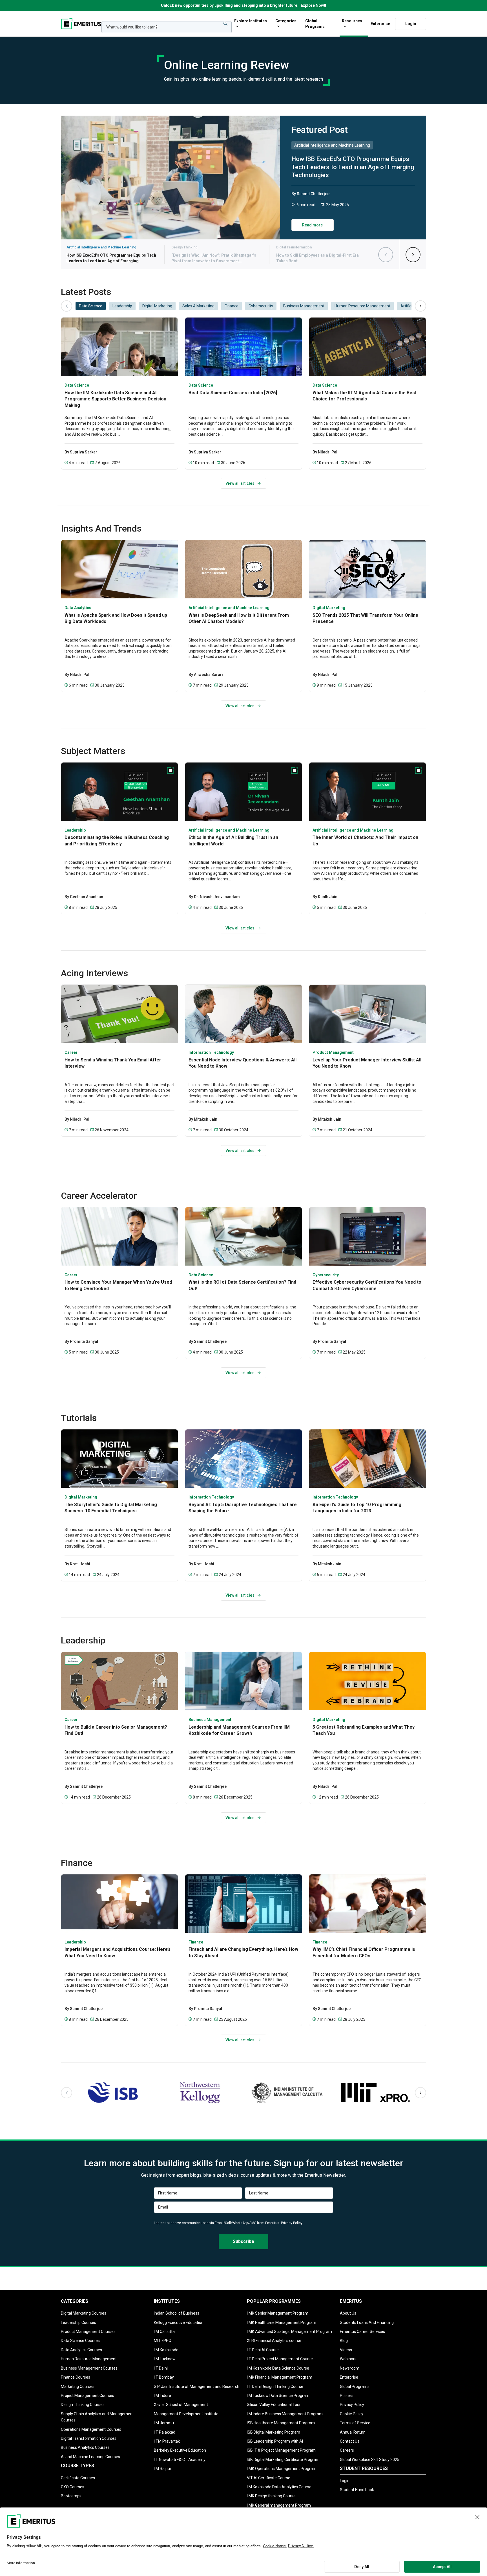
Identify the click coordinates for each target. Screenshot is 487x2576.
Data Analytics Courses (81, 2350)
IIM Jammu (164, 2423)
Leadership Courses (78, 2322)
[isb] (113, 2093)
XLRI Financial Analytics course (274, 2341)
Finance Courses (76, 2377)
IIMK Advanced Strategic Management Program (289, 2332)
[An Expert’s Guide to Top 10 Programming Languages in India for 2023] (368, 1459)
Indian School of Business (177, 2313)
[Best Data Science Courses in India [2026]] (243, 347)
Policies (347, 2396)
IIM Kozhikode (166, 2350)
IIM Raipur (163, 2469)
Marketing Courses (78, 2387)
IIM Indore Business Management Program (285, 2414)
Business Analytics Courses (85, 2447)
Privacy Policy (292, 2223)
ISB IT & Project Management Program (281, 2450)
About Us (348, 2313)
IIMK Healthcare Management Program (282, 2322)
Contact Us (350, 2441)
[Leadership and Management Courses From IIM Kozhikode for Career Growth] (243, 1681)
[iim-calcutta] (287, 2093)
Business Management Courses (89, 2368)
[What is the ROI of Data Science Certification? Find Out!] (243, 1236)
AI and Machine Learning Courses (90, 2457)
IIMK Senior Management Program (278, 2313)
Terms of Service (355, 2423)
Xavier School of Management (181, 2405)
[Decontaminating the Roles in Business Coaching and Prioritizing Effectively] (119, 792)
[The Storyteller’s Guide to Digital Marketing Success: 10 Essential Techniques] (119, 1459)
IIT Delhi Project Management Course (280, 2359)
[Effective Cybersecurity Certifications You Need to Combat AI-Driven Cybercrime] (368, 1236)
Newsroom (350, 2368)
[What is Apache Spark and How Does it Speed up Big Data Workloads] (119, 569)
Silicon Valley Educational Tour (274, 2405)
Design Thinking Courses (83, 2405)
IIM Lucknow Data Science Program (278, 2396)
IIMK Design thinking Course (271, 2496)
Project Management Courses (88, 2396)
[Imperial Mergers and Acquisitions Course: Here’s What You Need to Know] (119, 1904)
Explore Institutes (251, 21)
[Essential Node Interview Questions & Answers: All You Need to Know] (243, 1014)
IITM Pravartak (167, 2441)
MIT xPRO (163, 2341)
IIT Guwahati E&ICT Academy (180, 2460)
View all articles (240, 483)
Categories (286, 21)
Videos (346, 2350)
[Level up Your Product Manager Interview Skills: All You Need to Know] (368, 1014)
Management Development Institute (186, 2414)
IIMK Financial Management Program (280, 2377)
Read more (312, 225)
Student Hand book (357, 2490)
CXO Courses (73, 2487)
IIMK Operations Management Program (282, 2469)
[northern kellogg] (200, 2093)
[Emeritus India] (81, 24)
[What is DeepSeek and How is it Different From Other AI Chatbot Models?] (243, 569)
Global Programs (315, 24)
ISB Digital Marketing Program (274, 2432)
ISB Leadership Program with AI (275, 2441)
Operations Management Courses (91, 2429)
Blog (344, 2341)
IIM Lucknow (165, 2359)
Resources (352, 21)
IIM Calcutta (164, 2332)
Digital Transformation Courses (89, 2438)
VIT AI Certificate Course (269, 2478)
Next (407, 255)
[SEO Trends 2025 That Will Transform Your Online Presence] (368, 569)
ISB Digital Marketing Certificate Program (283, 2460)
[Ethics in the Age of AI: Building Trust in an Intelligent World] (243, 792)
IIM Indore (162, 2396)
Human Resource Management (89, 2359)
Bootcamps (71, 2496)
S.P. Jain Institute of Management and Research (197, 2387)
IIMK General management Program (279, 2505)
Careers (347, 2450)
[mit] (374, 2093)
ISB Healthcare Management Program (281, 2423)
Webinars (348, 2359)
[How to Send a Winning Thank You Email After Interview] (119, 1014)
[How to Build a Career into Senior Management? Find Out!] (119, 1681)
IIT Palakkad (165, 2432)
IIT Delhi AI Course (263, 2350)
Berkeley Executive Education (180, 2450)
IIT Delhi (161, 2368)
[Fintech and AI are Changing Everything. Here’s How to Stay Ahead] (243, 1904)
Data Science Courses (80, 2341)
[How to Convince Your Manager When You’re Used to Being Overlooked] (119, 1236)
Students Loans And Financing (367, 2322)
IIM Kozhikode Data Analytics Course (279, 2487)
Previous (379, 255)
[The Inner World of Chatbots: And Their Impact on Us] (368, 792)
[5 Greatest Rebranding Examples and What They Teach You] (368, 1681)
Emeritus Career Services (362, 2332)
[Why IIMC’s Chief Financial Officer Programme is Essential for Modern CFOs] (368, 1904)
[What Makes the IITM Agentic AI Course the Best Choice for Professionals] (368, 347)
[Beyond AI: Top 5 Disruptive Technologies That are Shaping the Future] (243, 1459)
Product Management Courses (88, 2332)
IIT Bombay (164, 2377)
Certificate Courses (78, 2478)
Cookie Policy (352, 2414)
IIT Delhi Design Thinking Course (275, 2387)
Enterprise (380, 23)
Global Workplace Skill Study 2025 (370, 2460)
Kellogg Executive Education (179, 2322)
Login (411, 23)
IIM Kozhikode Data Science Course (278, 2368)
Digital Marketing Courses (84, 2313)
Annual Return (353, 2432)
